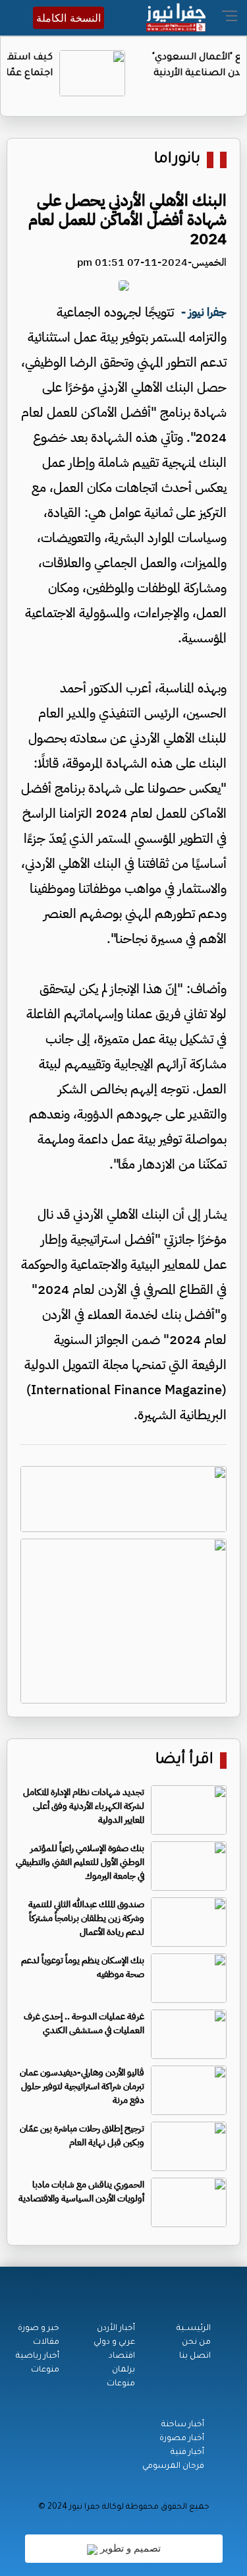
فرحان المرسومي (173, 2467)
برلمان (123, 2370)
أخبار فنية (187, 2453)
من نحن (196, 2343)
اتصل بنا (195, 2356)
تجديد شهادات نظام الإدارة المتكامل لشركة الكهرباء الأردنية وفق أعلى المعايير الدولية (84, 1806)
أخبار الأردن (116, 2329)
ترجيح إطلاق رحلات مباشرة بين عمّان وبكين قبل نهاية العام (82, 2135)
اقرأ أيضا (184, 1761)
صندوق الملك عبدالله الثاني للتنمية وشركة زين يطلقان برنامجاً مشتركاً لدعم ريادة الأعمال (86, 1918)
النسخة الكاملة (69, 18)
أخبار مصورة (182, 2439)
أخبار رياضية (38, 2356)
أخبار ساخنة (183, 2425)
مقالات (46, 2343)
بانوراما (177, 160)
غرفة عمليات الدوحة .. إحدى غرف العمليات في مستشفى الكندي (84, 2023)
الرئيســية (194, 2329)
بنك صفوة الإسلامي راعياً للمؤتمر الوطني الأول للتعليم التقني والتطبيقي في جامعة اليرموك (80, 1862)
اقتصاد (122, 2356)
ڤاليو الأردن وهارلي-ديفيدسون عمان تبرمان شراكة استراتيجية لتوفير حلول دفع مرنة (82, 2086)
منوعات (121, 2384)
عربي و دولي (114, 2343)
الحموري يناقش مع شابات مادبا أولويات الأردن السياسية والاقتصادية (81, 2192)
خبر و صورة (39, 2329)
